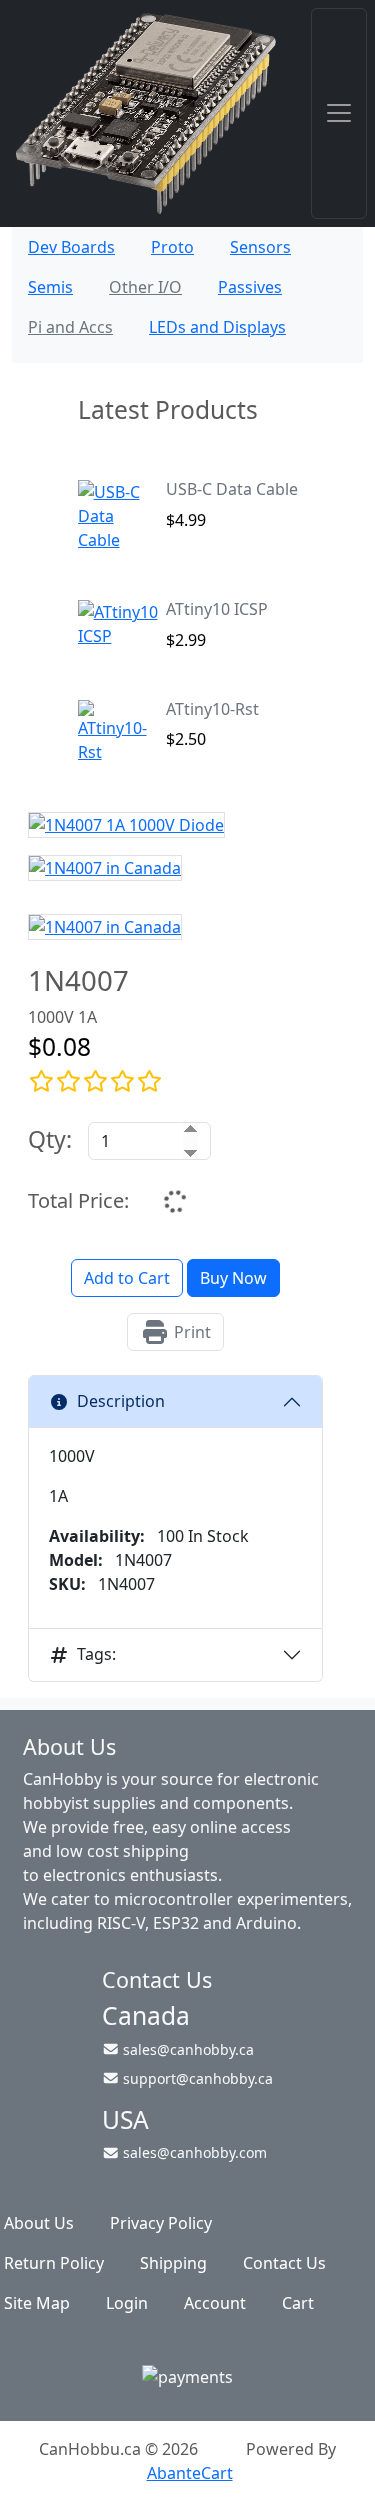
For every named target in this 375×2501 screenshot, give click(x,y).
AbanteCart (190, 2473)
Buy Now (233, 1278)
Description (121, 1401)
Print (190, 1332)
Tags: (96, 1654)
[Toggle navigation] (339, 113)
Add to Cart (127, 1278)
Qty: (50, 1139)
